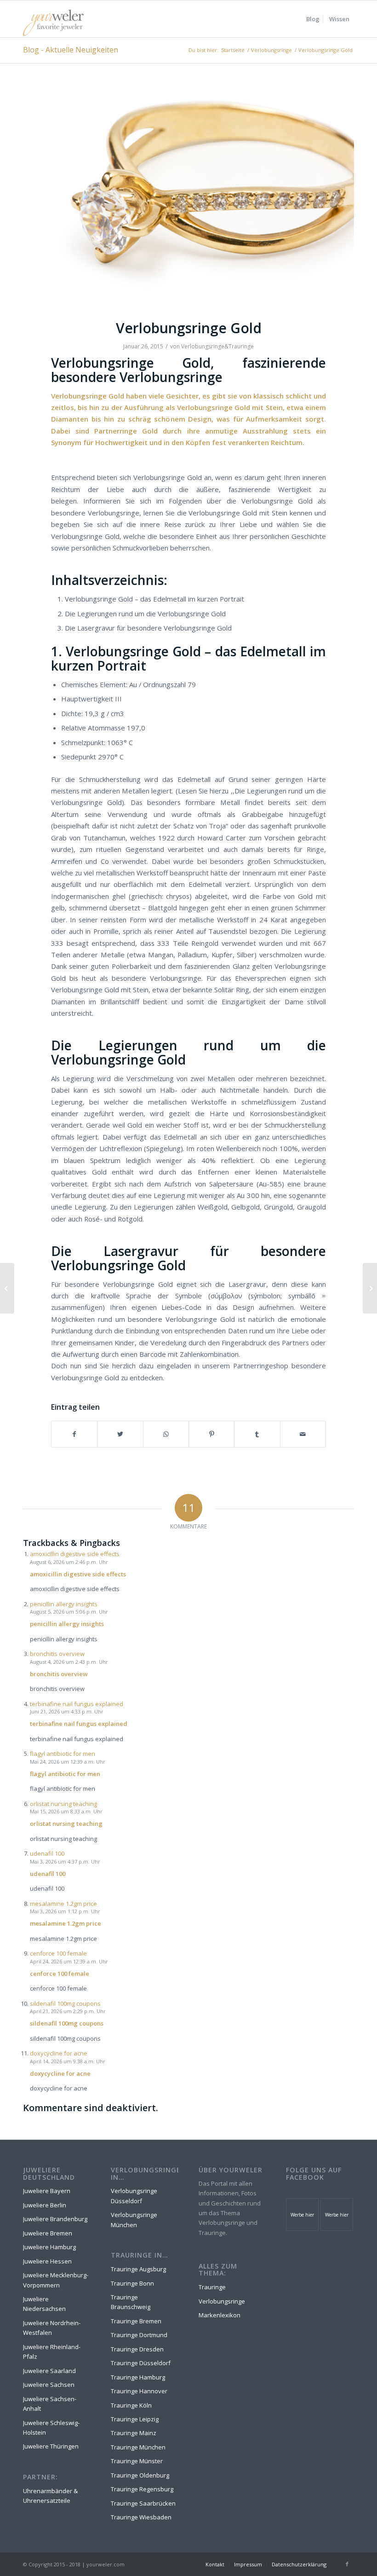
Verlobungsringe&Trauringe (217, 346)
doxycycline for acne (59, 2053)
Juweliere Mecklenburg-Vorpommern (56, 2280)
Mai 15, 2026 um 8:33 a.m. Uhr (66, 1811)
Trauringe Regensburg (142, 2489)
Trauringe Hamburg (138, 2377)
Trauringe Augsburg (138, 2269)
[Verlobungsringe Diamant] (7, 1288)
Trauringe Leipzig (135, 2419)
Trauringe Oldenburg (140, 2475)
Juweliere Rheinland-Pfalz (52, 2352)
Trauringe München (138, 2447)
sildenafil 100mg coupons (65, 2003)
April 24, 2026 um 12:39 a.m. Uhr (69, 1961)
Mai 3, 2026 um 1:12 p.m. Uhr (65, 1911)
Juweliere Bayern (47, 2191)
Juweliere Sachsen (49, 2385)
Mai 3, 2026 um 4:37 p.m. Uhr (65, 1861)
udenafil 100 (47, 1853)
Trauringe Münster (137, 2461)
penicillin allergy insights (64, 1604)
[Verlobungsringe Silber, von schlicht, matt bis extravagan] (370, 1288)
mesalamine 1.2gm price (63, 1904)
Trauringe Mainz (134, 2433)
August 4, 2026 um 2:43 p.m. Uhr (69, 1662)
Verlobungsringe (222, 2301)
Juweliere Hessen (47, 2261)
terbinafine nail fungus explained (77, 1704)
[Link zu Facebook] (347, 2564)
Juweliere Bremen (48, 2233)
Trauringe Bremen (136, 2321)
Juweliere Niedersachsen (44, 2304)
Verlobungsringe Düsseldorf (134, 2196)
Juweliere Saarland (49, 2371)
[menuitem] (313, 19)
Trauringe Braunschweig (131, 2302)
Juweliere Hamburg (49, 2247)
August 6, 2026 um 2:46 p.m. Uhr (69, 1562)
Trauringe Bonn (132, 2283)
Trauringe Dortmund (139, 2335)
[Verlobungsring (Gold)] (188, 197)
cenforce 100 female (58, 1953)
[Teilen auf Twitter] (120, 1434)
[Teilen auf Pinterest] (211, 1434)
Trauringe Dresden (137, 2349)
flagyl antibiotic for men (63, 1754)
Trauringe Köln (131, 2405)
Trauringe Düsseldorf (141, 2363)
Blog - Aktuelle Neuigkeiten (71, 50)
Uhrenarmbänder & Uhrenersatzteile (50, 2496)
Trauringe (212, 2287)
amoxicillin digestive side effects (75, 1554)
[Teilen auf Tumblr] (257, 1434)
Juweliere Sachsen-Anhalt (50, 2404)
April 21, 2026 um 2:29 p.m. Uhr (68, 2011)
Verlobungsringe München (134, 2220)
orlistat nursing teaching (63, 1804)
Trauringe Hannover (139, 2391)
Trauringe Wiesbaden (141, 2517)
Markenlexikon (220, 2315)
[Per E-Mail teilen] (303, 1434)
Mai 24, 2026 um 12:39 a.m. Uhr (68, 1762)
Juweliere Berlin (45, 2205)
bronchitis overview (57, 1654)
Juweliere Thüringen (51, 2446)
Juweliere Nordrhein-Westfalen (52, 2328)
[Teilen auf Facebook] (74, 1434)
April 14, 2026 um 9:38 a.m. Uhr (68, 2061)
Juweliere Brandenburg (55, 2219)
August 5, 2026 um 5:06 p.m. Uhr (69, 1612)
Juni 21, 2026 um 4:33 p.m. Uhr (67, 1711)
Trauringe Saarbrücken (143, 2503)
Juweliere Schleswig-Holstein (51, 2428)
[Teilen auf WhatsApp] (166, 1434)
